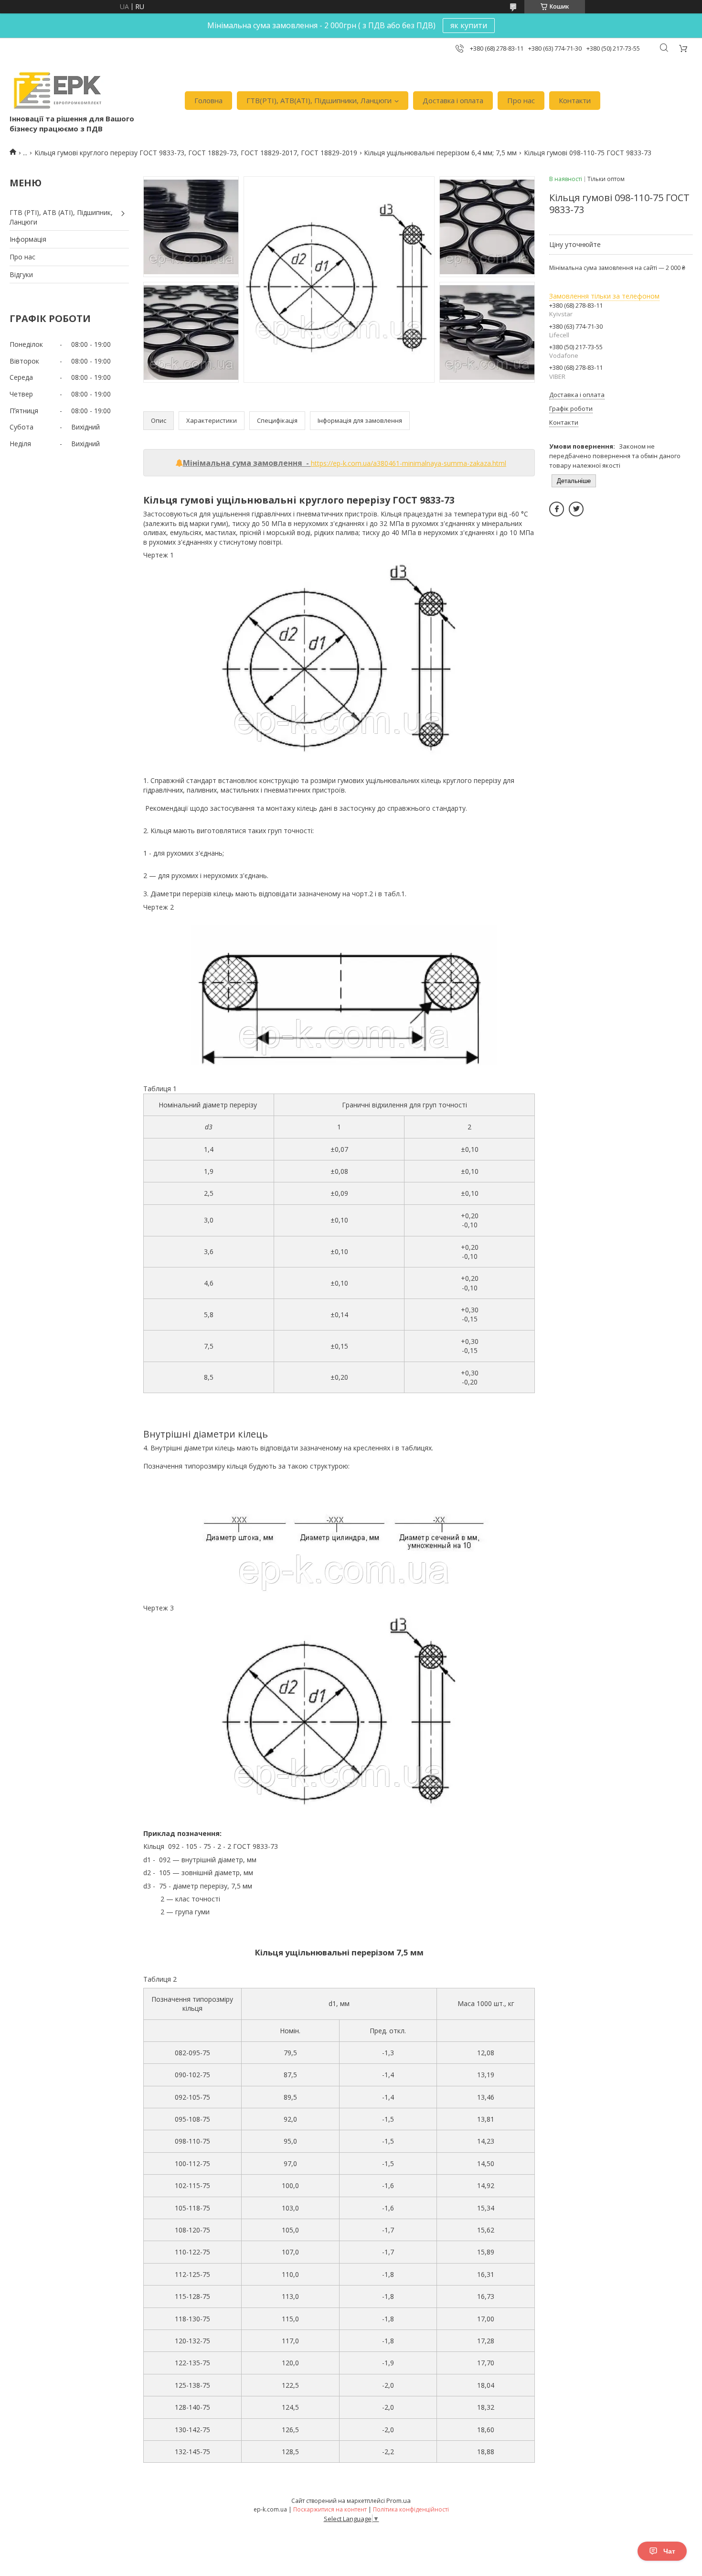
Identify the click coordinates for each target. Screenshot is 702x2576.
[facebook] (557, 509)
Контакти (575, 100)
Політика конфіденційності (411, 2509)
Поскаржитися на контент (330, 2509)
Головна (208, 100)
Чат (669, 2551)
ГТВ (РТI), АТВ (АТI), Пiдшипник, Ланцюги (61, 217)
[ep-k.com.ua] (57, 91)
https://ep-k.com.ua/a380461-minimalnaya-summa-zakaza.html (409, 463)
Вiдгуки (21, 274)
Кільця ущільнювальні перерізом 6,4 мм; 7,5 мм (440, 153)
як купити (469, 25)
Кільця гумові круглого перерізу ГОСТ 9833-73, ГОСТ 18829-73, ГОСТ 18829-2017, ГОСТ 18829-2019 (196, 153)
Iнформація (28, 239)
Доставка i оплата (453, 100)
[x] (576, 509)
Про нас (521, 100)
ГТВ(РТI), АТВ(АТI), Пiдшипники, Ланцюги (319, 100)
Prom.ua (399, 2501)
